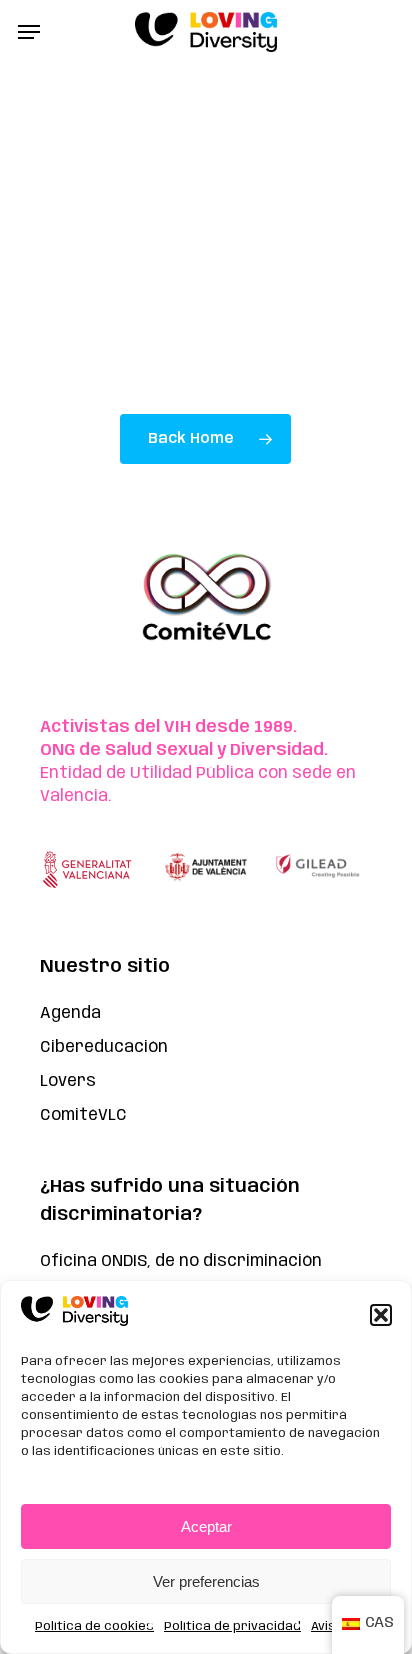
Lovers (68, 1081)
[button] (381, 1315)
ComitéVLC (83, 1115)
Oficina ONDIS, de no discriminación (181, 1261)
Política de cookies (94, 1626)
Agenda (70, 1013)
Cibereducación (104, 1047)
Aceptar (206, 1526)
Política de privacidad (232, 1626)
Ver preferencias (206, 1581)
